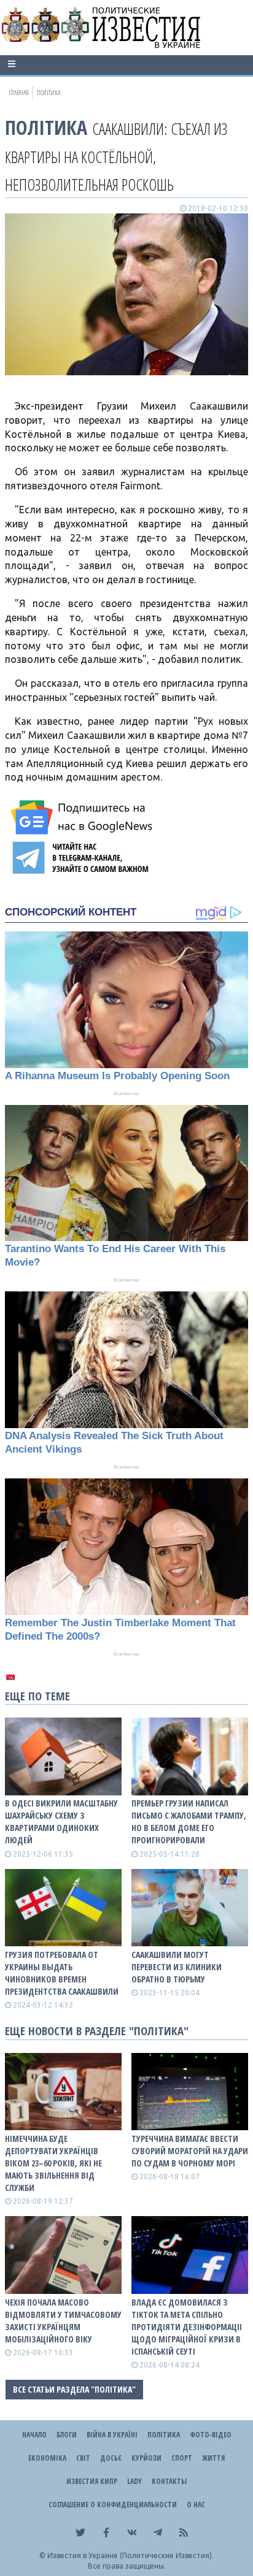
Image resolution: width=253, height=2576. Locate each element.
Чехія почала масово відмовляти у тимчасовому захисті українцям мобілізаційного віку (63, 2321)
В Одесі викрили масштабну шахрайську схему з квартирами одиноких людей (61, 1821)
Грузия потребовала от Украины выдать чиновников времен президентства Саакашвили (62, 1973)
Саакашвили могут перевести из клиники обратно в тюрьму (177, 1967)
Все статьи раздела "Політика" (74, 2389)
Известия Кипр (92, 2481)
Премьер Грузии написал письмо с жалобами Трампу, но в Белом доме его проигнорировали (189, 1821)
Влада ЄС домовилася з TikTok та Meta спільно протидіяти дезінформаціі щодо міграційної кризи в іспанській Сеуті (187, 2327)
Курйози (146, 2458)
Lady (134, 2481)
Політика (46, 127)
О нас (196, 2505)
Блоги (67, 2435)
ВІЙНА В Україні (112, 2435)
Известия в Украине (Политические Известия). (130, 2555)
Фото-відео (211, 2435)
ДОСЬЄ (111, 2458)
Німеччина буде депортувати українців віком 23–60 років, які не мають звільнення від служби (53, 2163)
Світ (83, 2458)
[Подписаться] (84, 817)
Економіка (47, 2458)
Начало (34, 2435)
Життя (213, 2458)
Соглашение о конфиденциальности (113, 2505)
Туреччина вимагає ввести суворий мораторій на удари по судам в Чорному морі (190, 2151)
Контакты (169, 2481)
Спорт (182, 2458)
